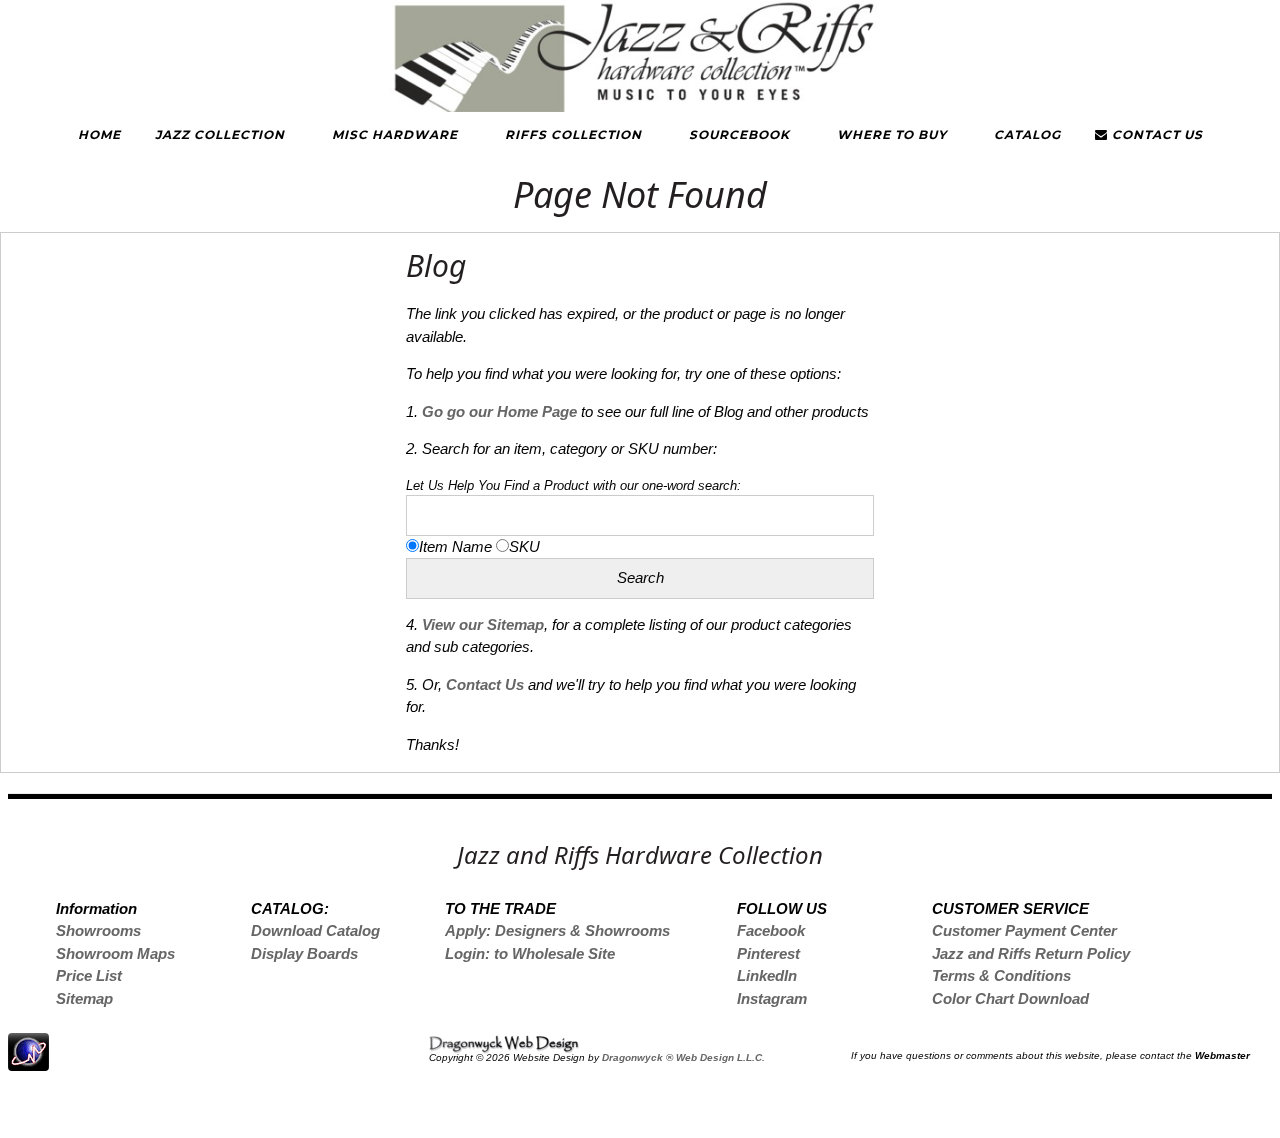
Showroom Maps (115, 953)
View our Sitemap (483, 624)
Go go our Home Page (499, 411)
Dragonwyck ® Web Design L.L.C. (683, 1057)
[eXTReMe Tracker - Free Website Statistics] (28, 1060)
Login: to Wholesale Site (530, 953)
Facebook (771, 930)
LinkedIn (767, 975)
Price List (89, 975)
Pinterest (768, 953)
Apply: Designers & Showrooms (557, 930)
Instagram (772, 998)
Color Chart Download (1010, 998)
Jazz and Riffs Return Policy (1031, 953)
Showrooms (98, 930)
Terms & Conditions (1001, 975)
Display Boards (304, 953)
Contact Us (1155, 134)
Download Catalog (315, 930)
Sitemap (84, 998)
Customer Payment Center (1024, 930)
